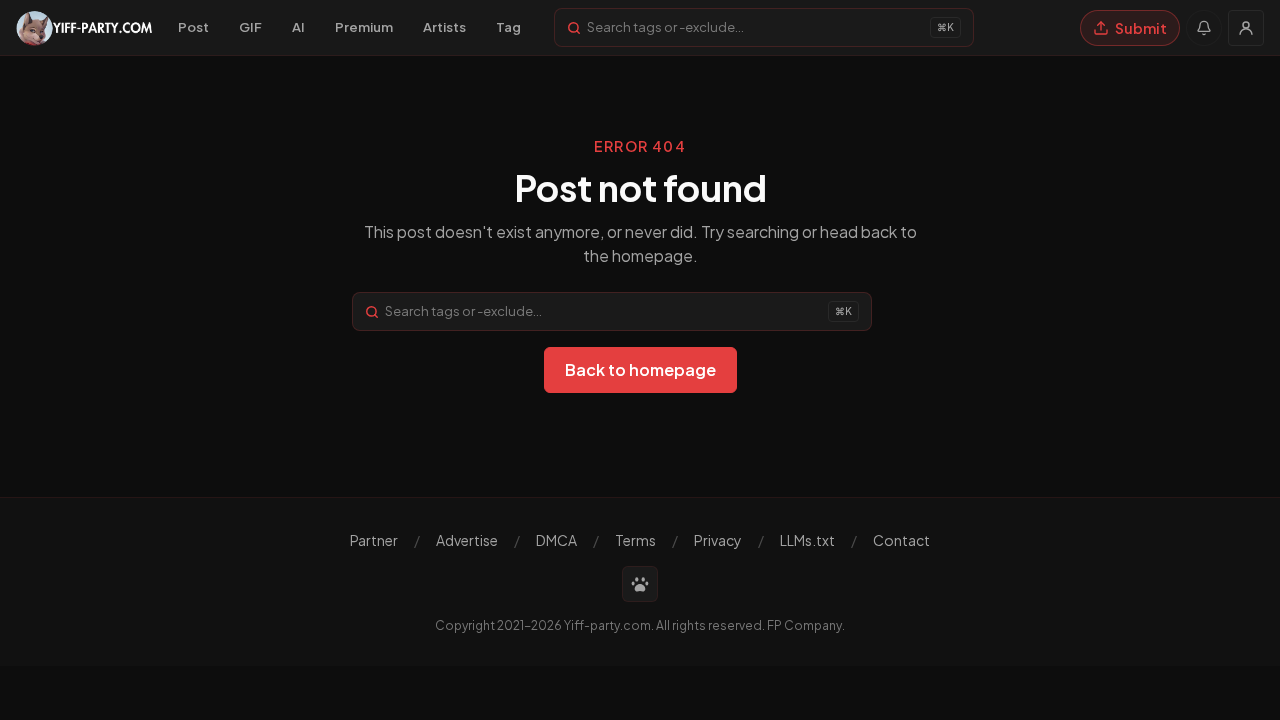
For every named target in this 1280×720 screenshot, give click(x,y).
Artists (444, 27)
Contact (901, 540)
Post (193, 27)
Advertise (467, 540)
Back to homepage (640, 369)
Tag (508, 27)
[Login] (1246, 28)
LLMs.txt (807, 540)
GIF (250, 27)
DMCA (556, 540)
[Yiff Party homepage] (84, 28)
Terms (635, 540)
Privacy (718, 540)
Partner (374, 540)
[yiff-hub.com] (640, 584)
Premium (364, 27)
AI (298, 27)
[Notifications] (1204, 28)
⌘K (945, 27)
